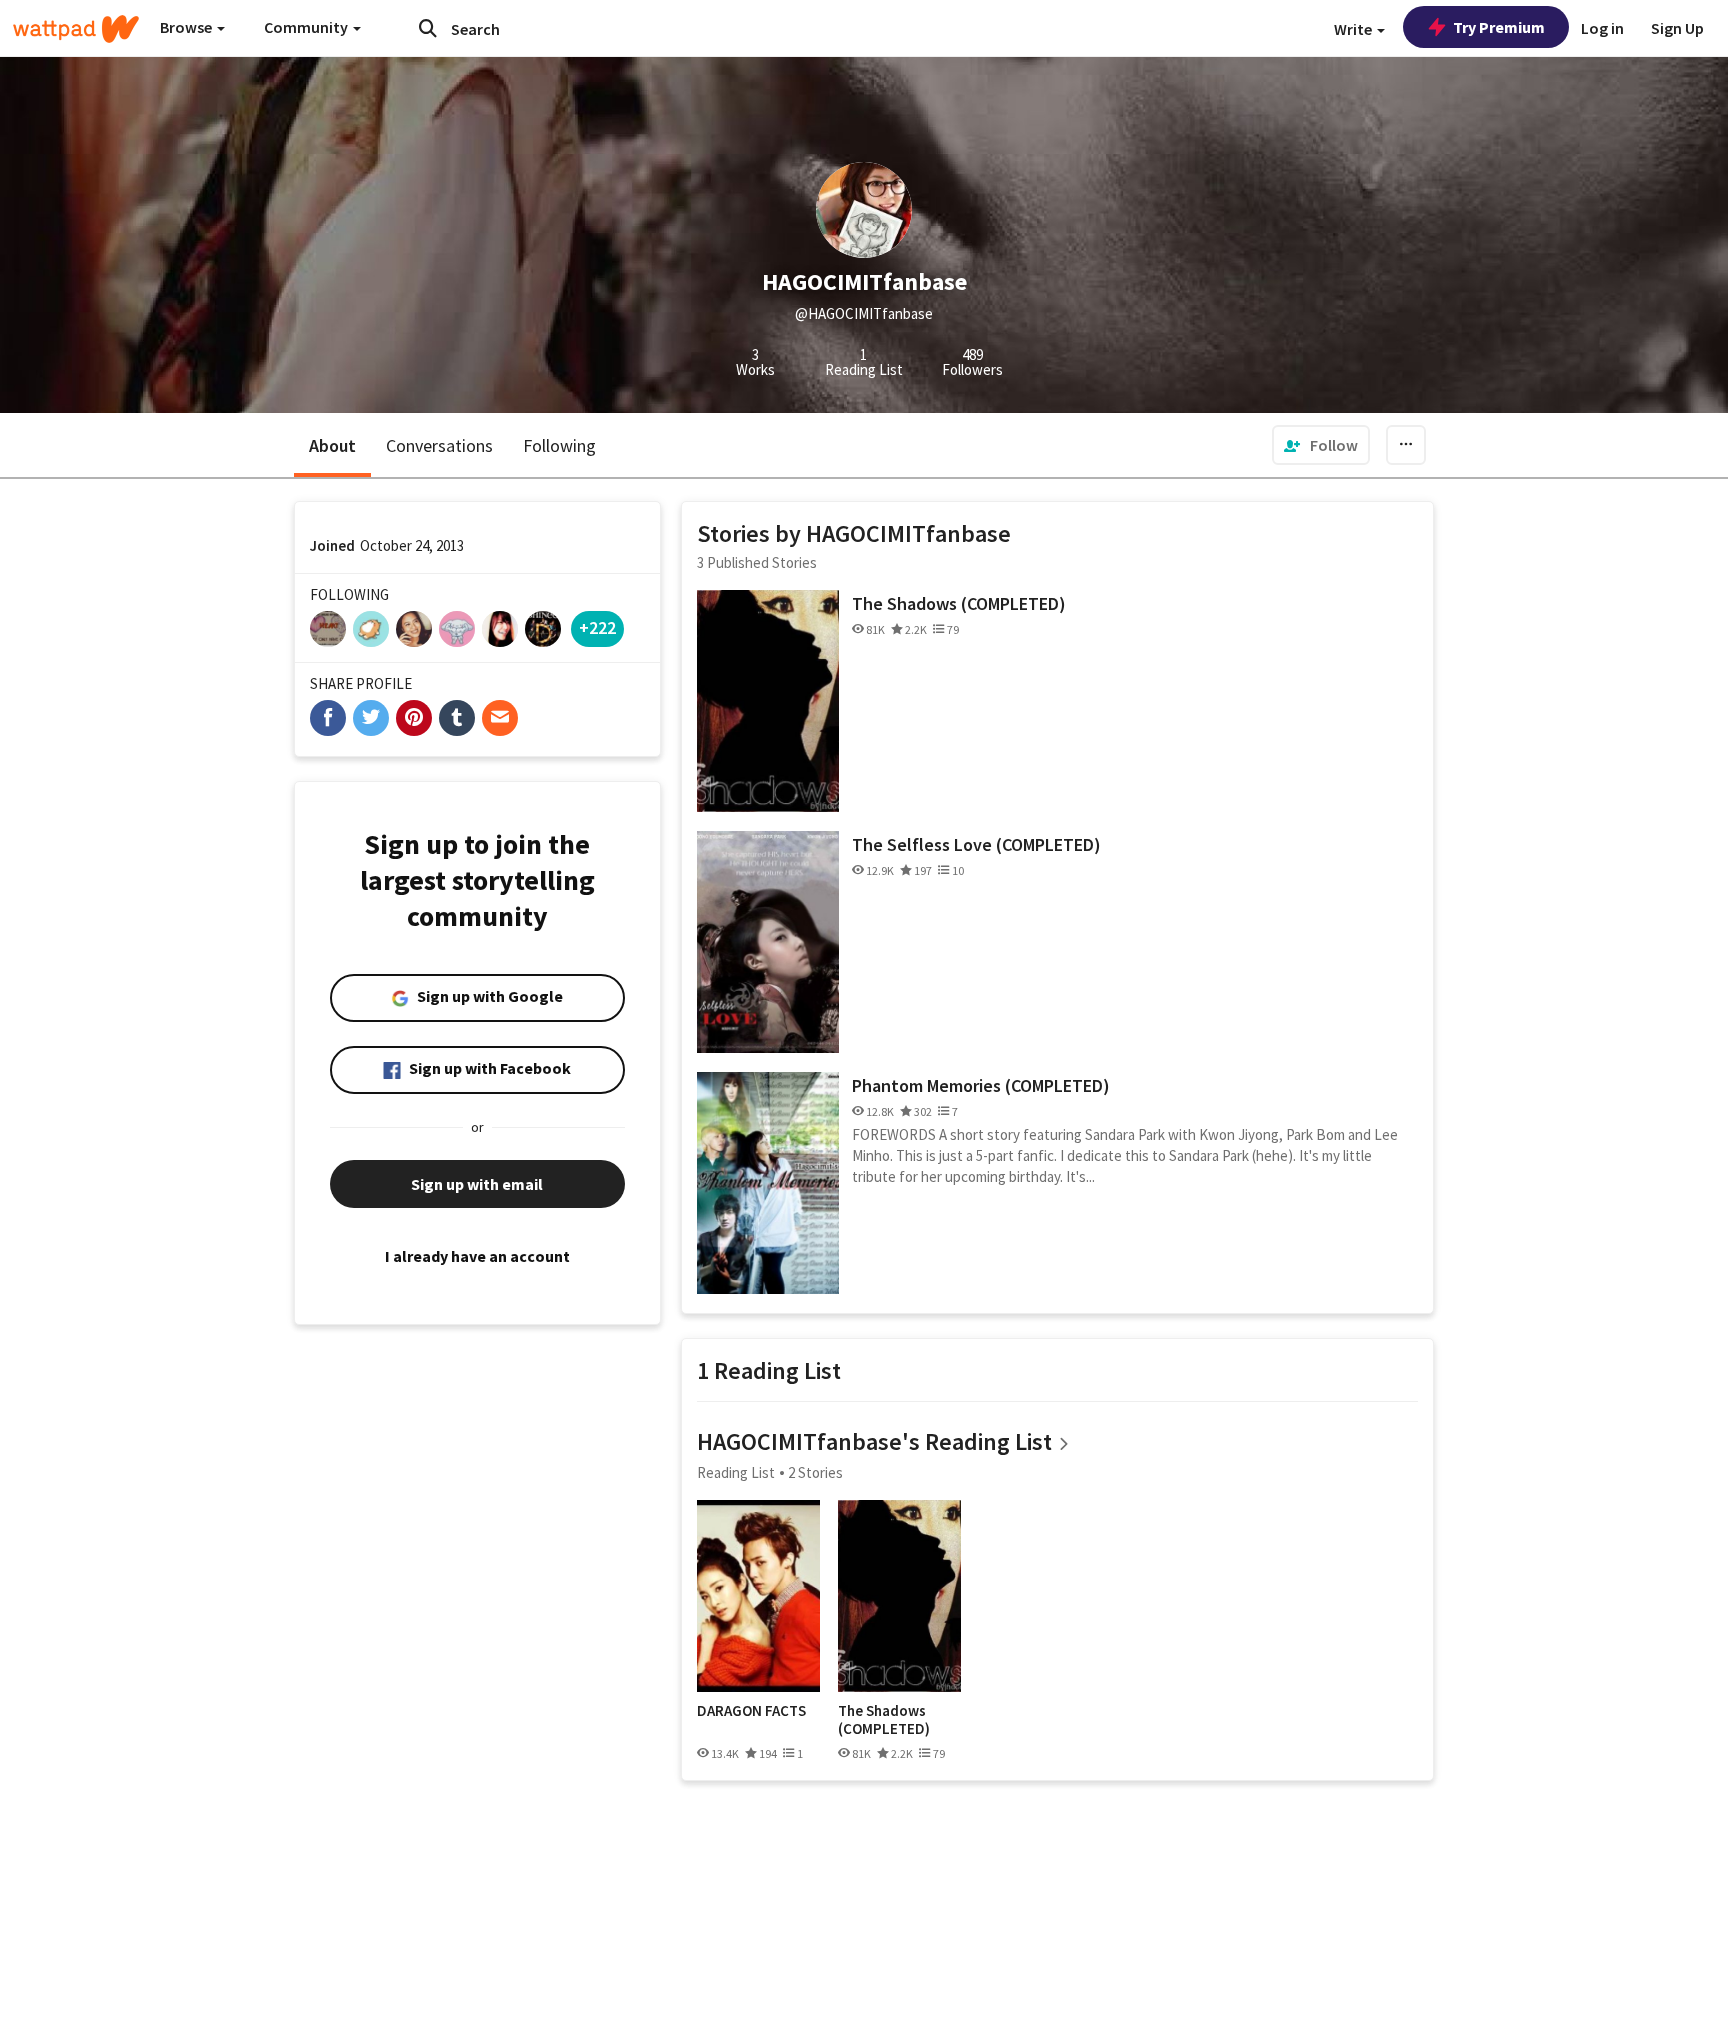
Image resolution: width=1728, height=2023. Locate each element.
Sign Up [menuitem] (1677, 28)
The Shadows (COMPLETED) (959, 603)
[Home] (76, 29)
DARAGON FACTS (751, 1711)
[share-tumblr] (457, 718)
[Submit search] (428, 28)
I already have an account (477, 1256)
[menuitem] (1321, 445)
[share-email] (500, 718)
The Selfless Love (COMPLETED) (976, 844)
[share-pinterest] (414, 718)
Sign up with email (477, 1184)
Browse (187, 27)
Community (307, 27)
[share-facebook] (328, 718)
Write (1354, 29)
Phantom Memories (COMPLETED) (981, 1085)
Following (559, 445)
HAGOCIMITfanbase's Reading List (874, 1441)
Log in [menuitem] (1602, 28)
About (332, 445)
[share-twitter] (371, 718)
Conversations (439, 445)
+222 (597, 627)
